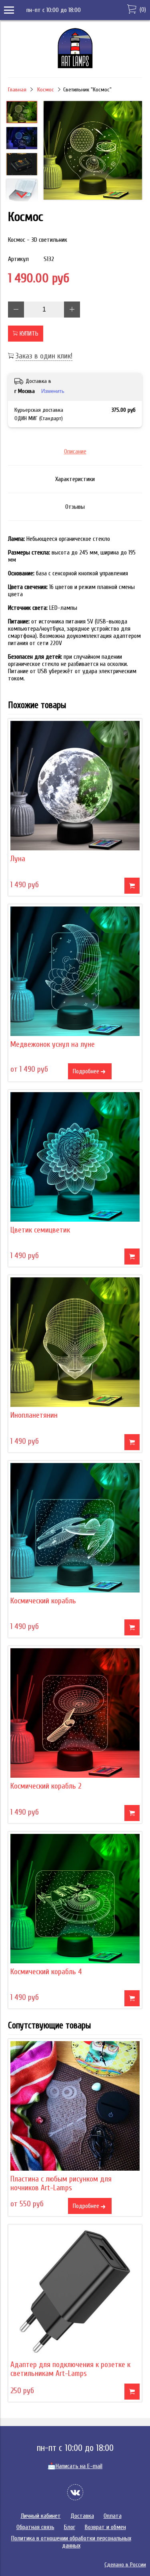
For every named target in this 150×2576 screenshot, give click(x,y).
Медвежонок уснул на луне (53, 1044)
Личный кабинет (41, 2516)
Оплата (113, 2516)
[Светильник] (93, 151)
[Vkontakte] (75, 2492)
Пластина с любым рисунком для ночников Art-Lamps (61, 2183)
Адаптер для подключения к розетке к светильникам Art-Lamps (70, 2369)
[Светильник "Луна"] (75, 786)
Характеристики (75, 479)
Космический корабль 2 (46, 1786)
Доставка (82, 2516)
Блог (70, 2527)
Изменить (53, 391)
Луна (18, 859)
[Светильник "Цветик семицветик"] (75, 1157)
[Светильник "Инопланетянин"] (75, 1342)
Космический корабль (43, 1601)
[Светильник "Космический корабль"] (75, 1528)
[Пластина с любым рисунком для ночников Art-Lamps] (75, 2106)
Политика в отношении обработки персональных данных (71, 2542)
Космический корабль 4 (46, 1972)
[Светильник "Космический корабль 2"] (75, 1713)
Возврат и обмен (105, 2527)
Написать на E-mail (75, 2466)
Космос (46, 90)
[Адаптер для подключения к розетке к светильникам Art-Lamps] (75, 2292)
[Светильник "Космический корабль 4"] (75, 1899)
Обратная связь (35, 2527)
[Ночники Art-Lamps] (75, 66)
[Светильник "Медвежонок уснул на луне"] (75, 971)
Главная (17, 90)
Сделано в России (125, 2565)
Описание (75, 451)
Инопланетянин (34, 1415)
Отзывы (75, 507)
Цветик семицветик (40, 1230)
